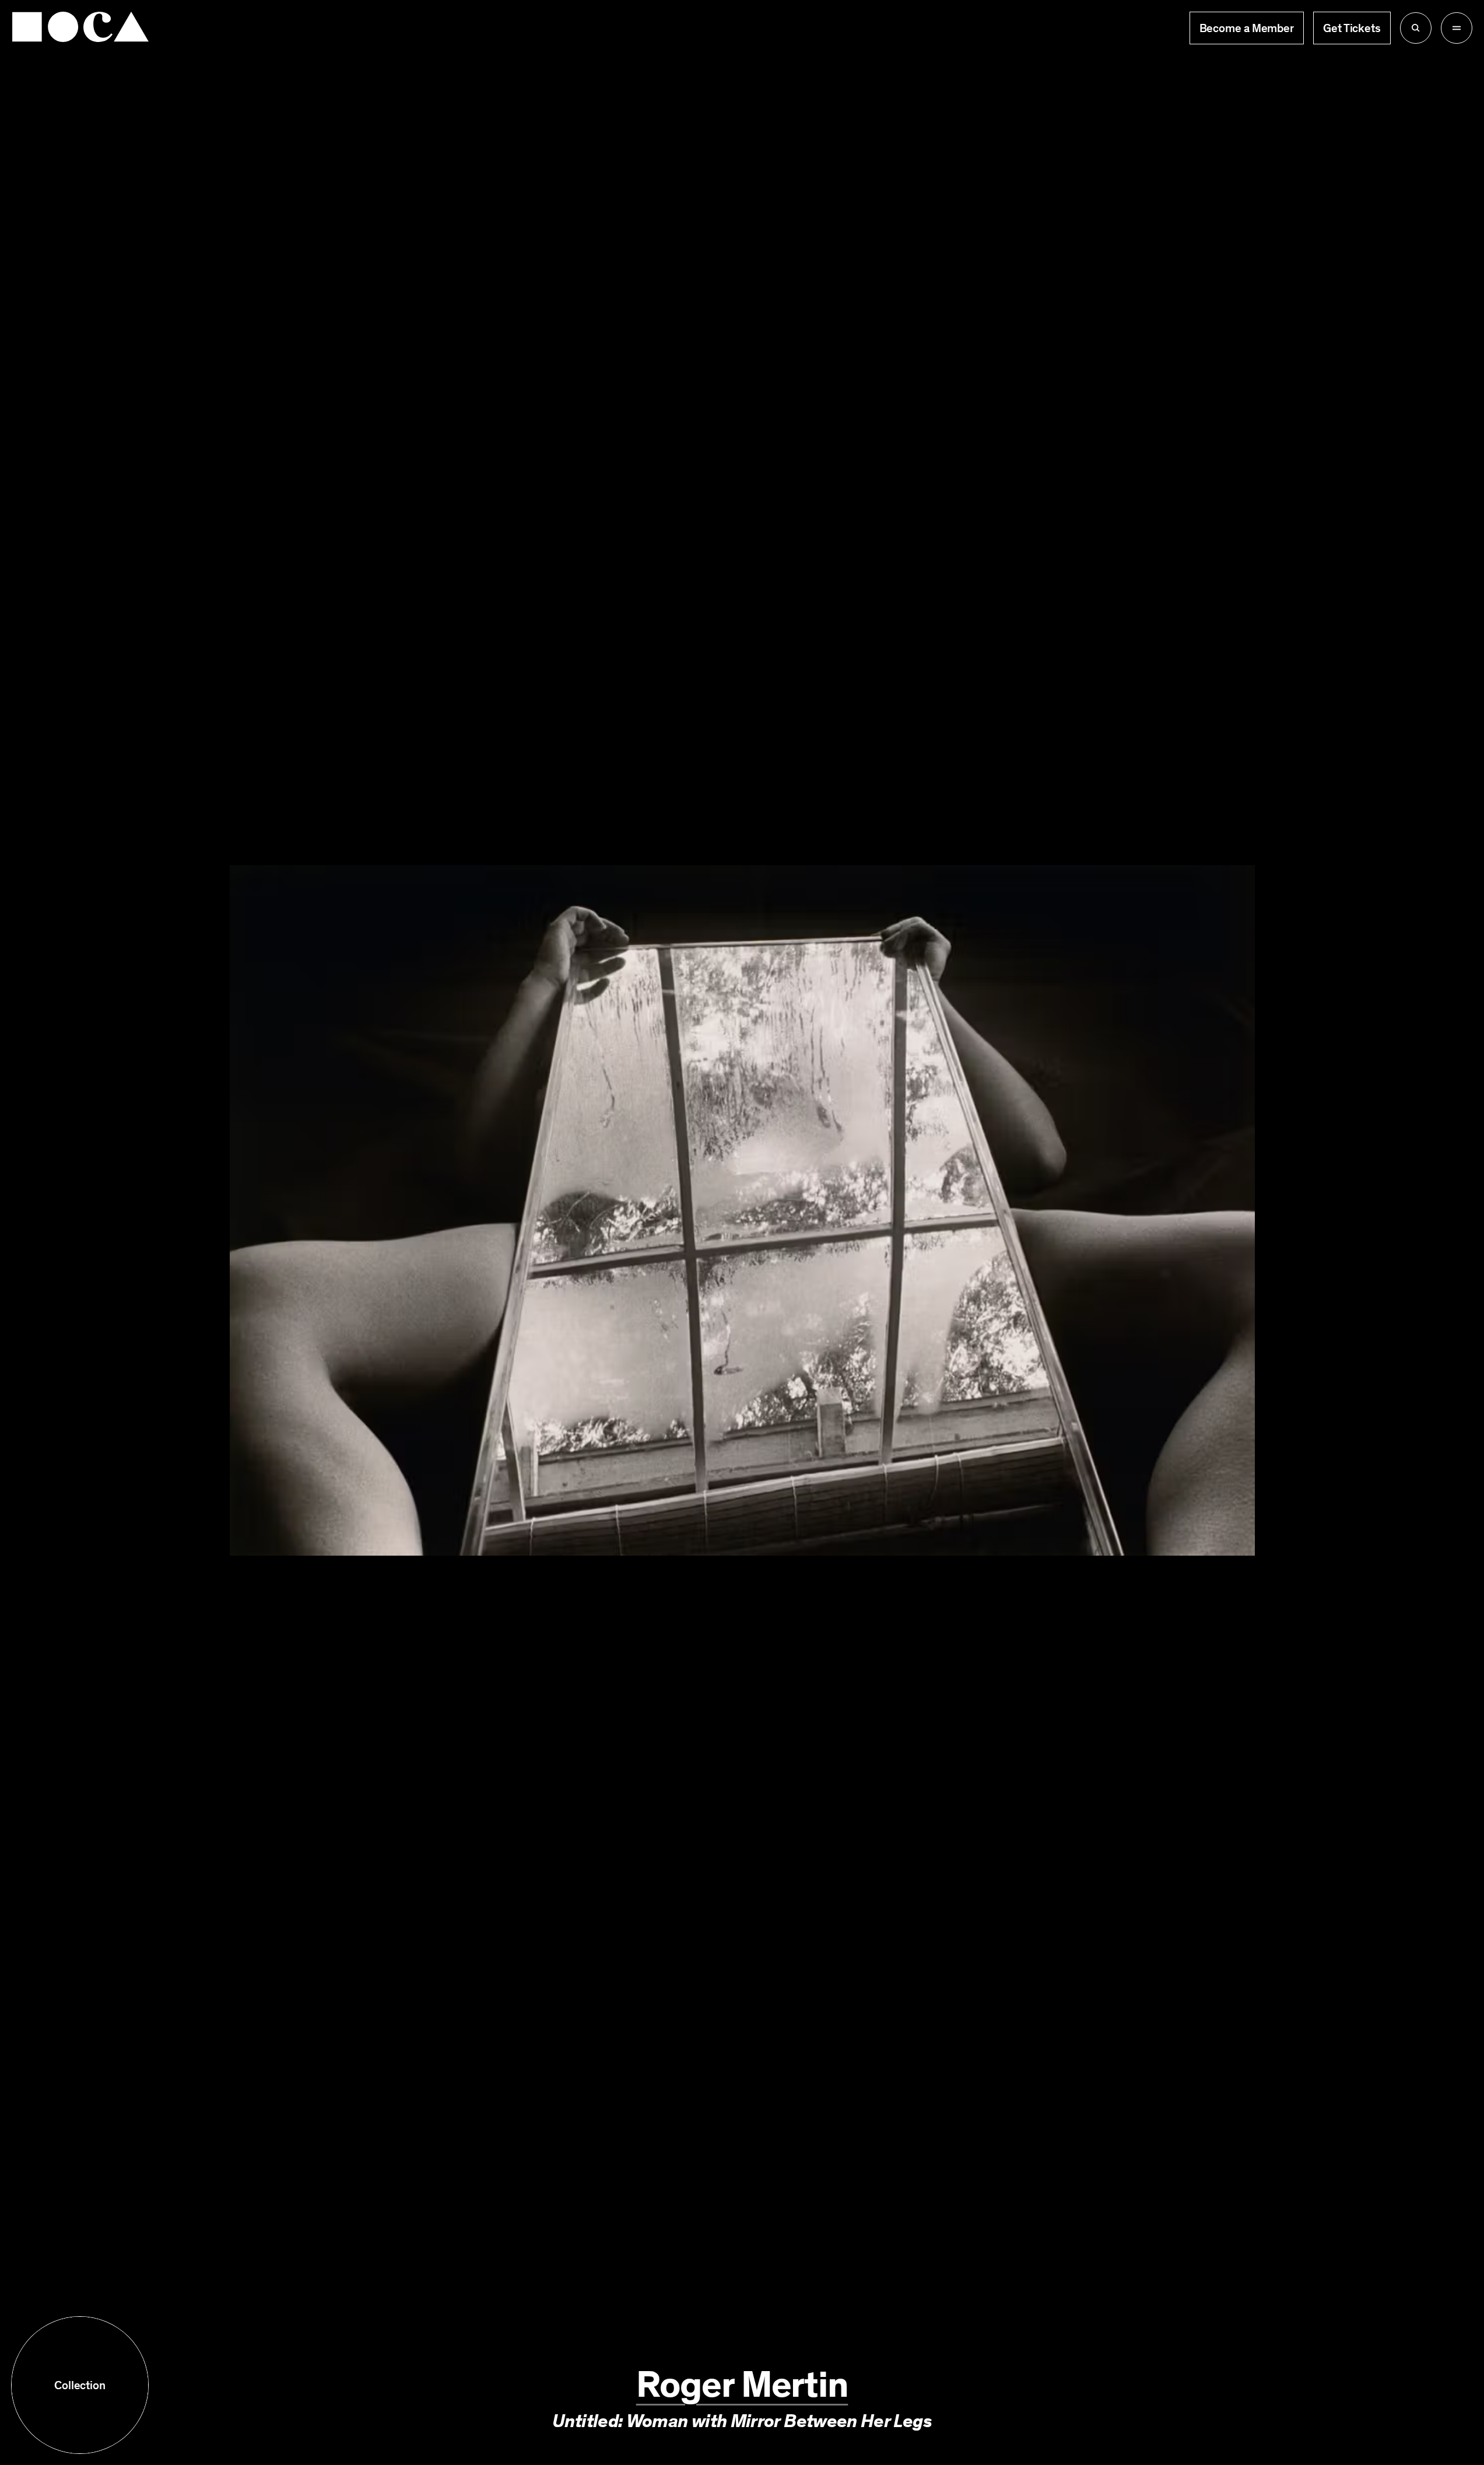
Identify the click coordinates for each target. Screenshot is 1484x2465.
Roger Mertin (742, 2385)
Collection (80, 2385)
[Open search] (1416, 28)
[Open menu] (1457, 28)
